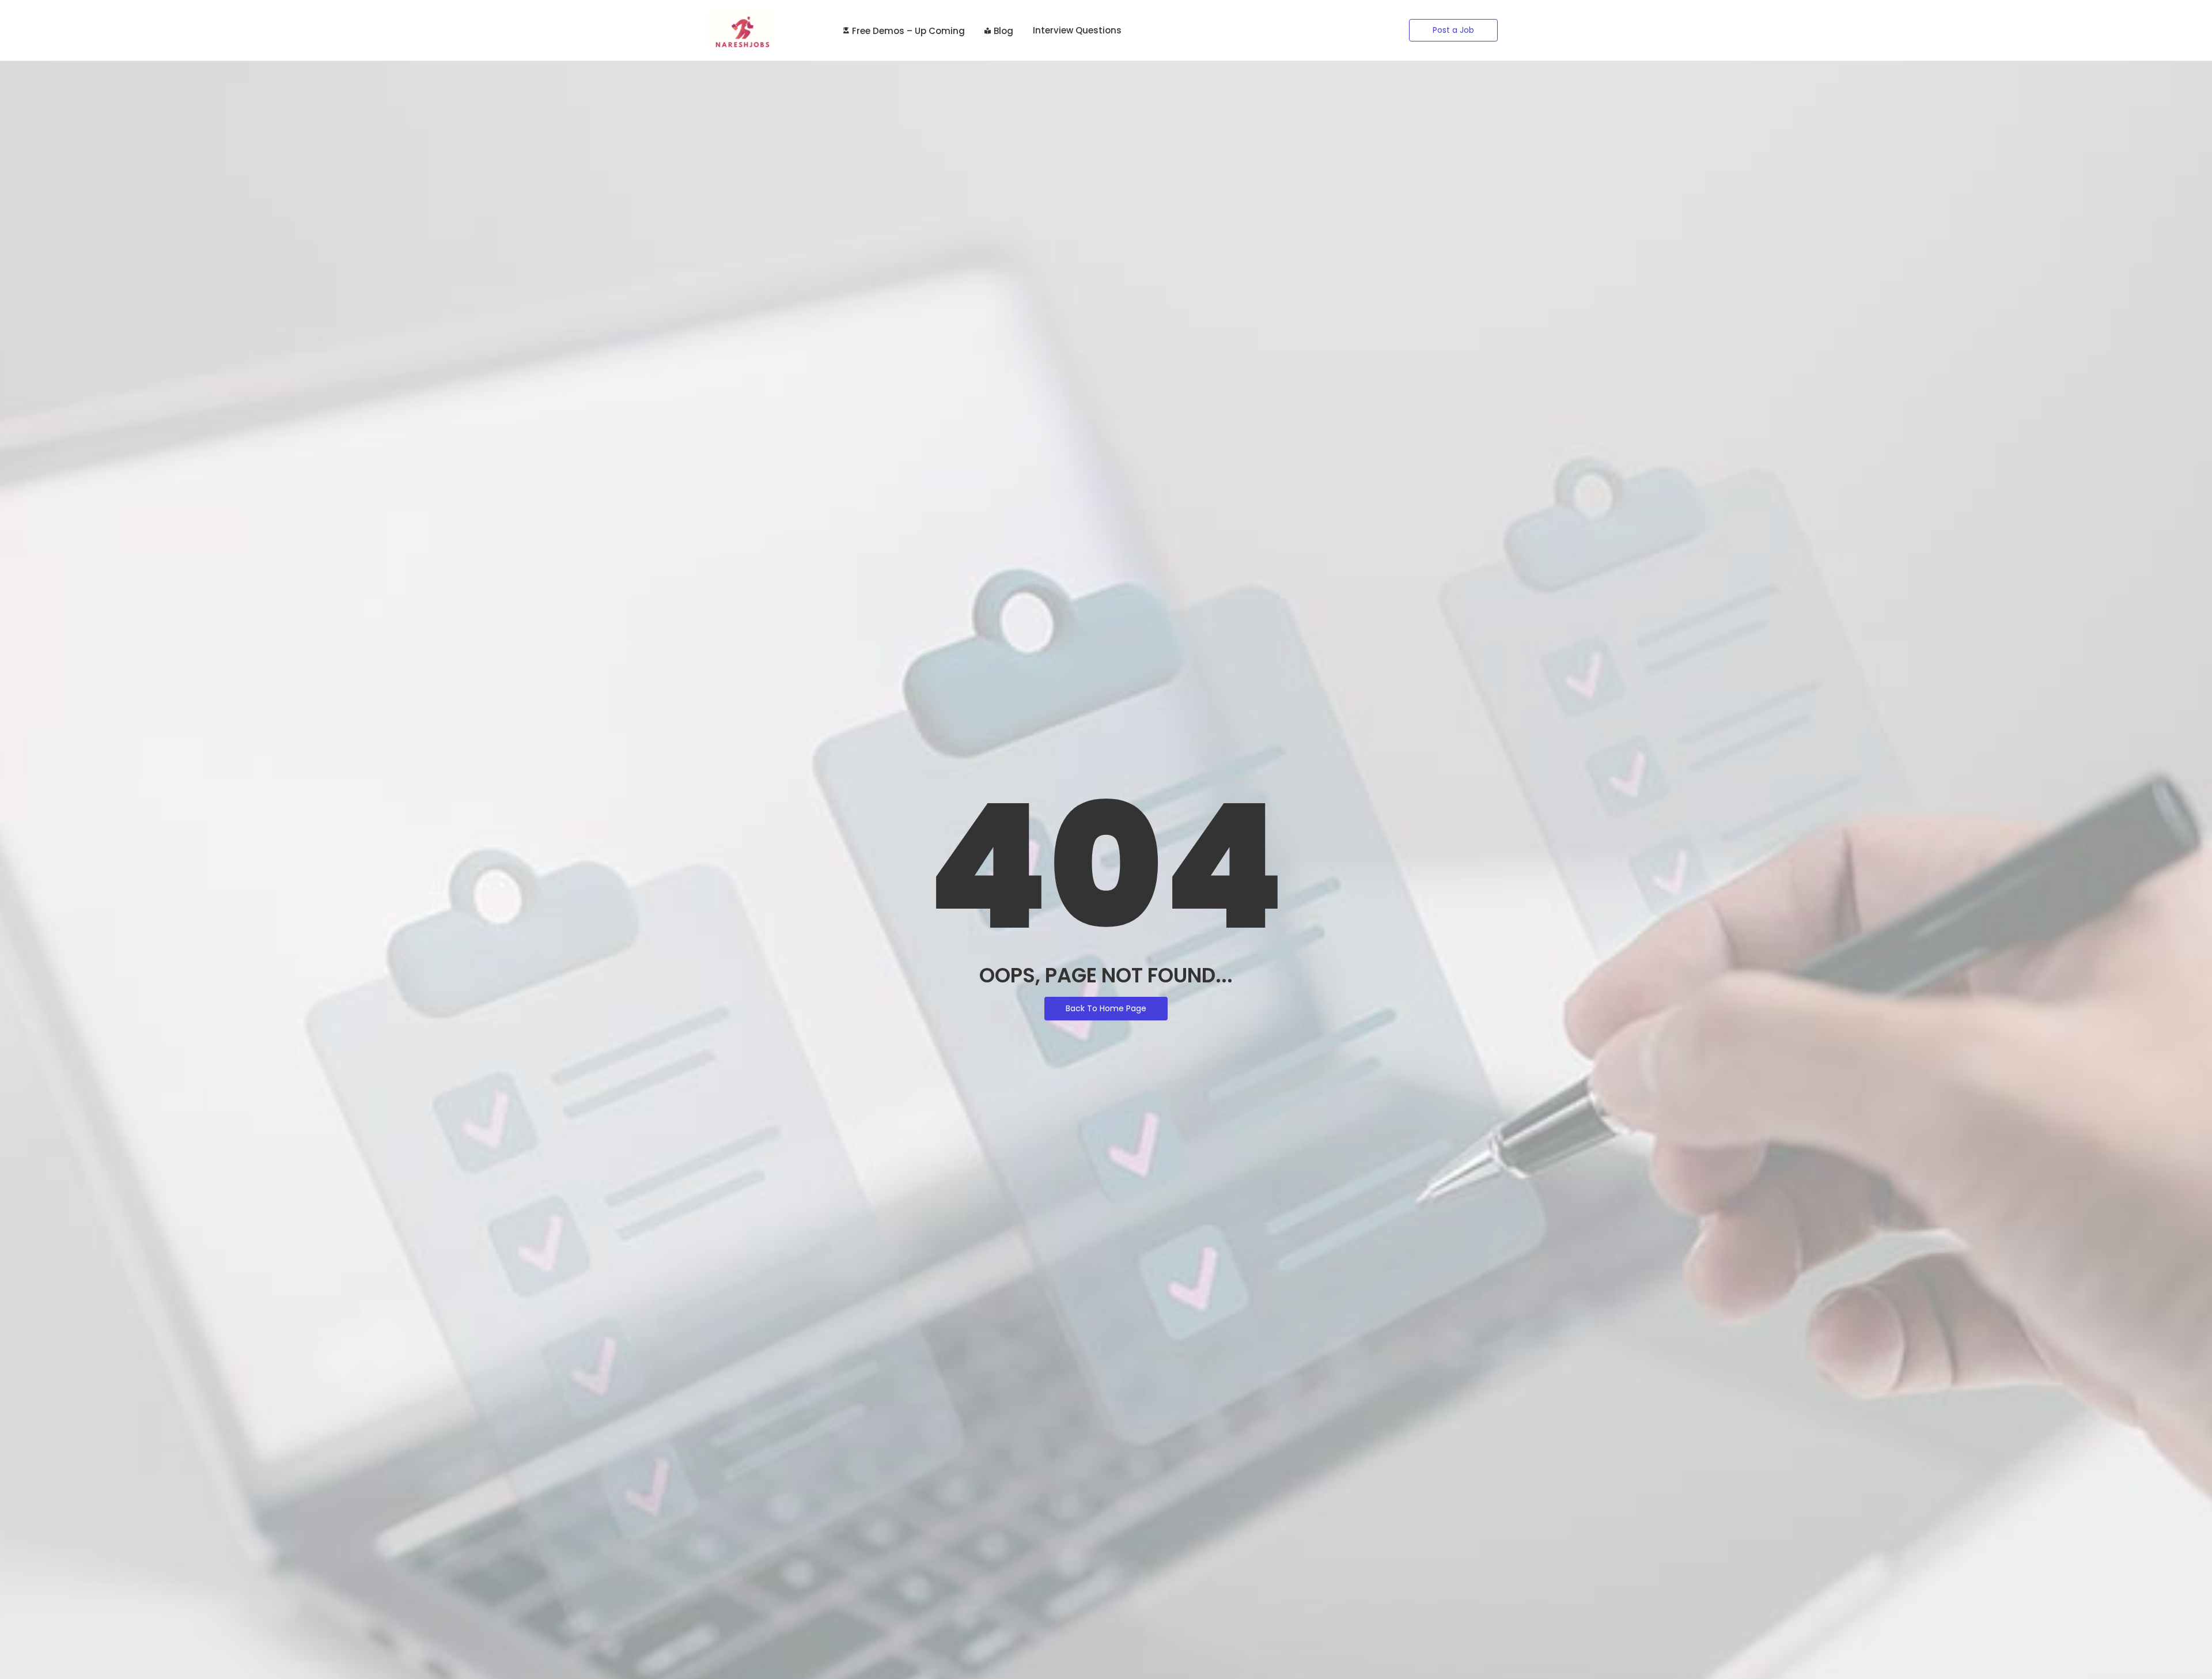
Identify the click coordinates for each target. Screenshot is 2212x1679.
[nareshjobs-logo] (742, 30)
